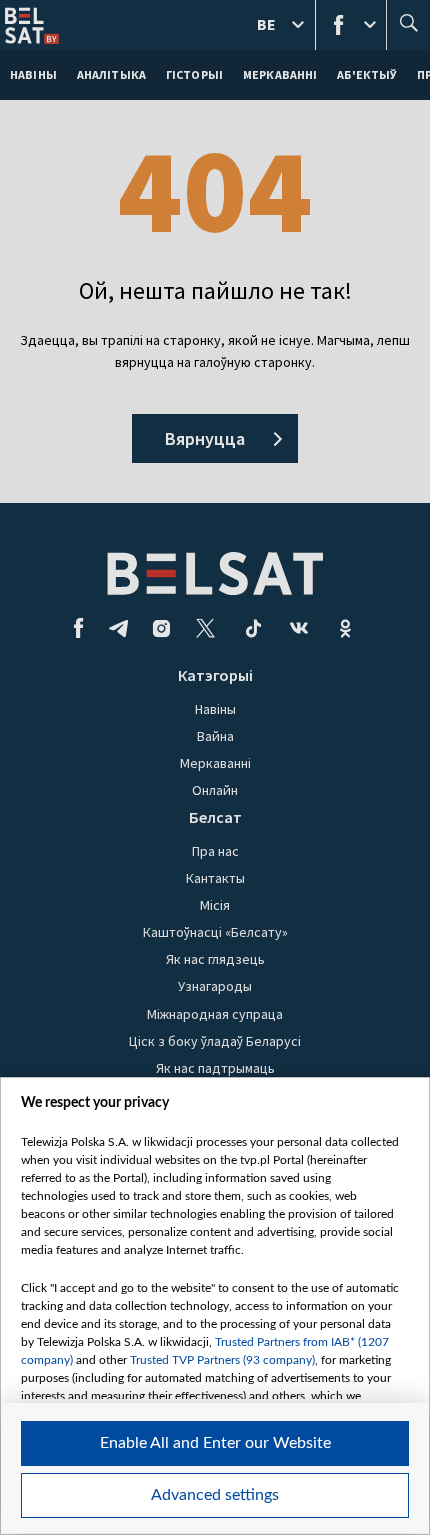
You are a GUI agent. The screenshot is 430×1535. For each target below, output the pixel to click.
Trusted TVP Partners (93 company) (222, 1360)
